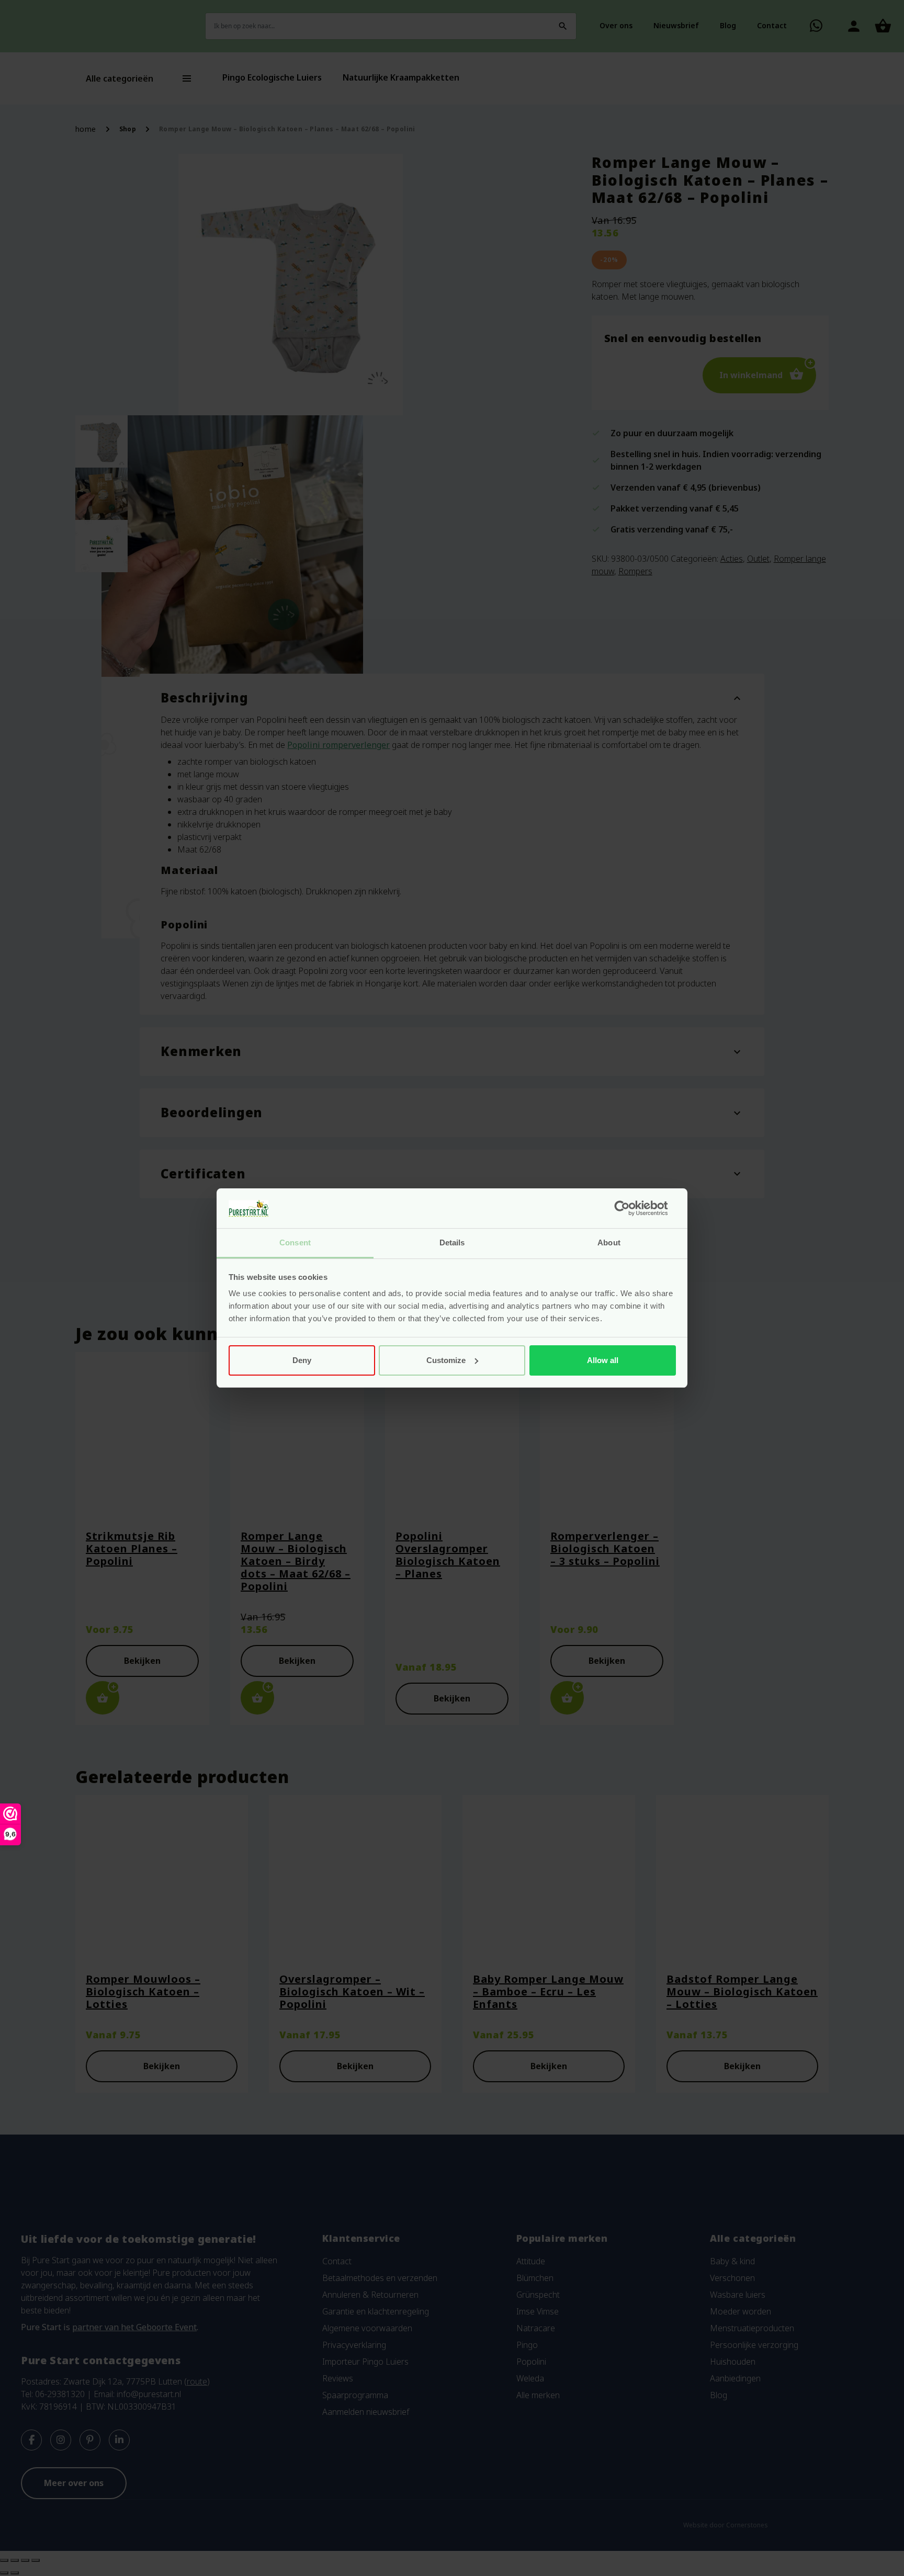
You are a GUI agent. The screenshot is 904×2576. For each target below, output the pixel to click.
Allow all (603, 1360)
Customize (446, 1360)
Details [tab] (452, 1242)
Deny (302, 1360)
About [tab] (609, 1242)
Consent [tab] (295, 1242)
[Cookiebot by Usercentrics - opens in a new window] (630, 1208)
